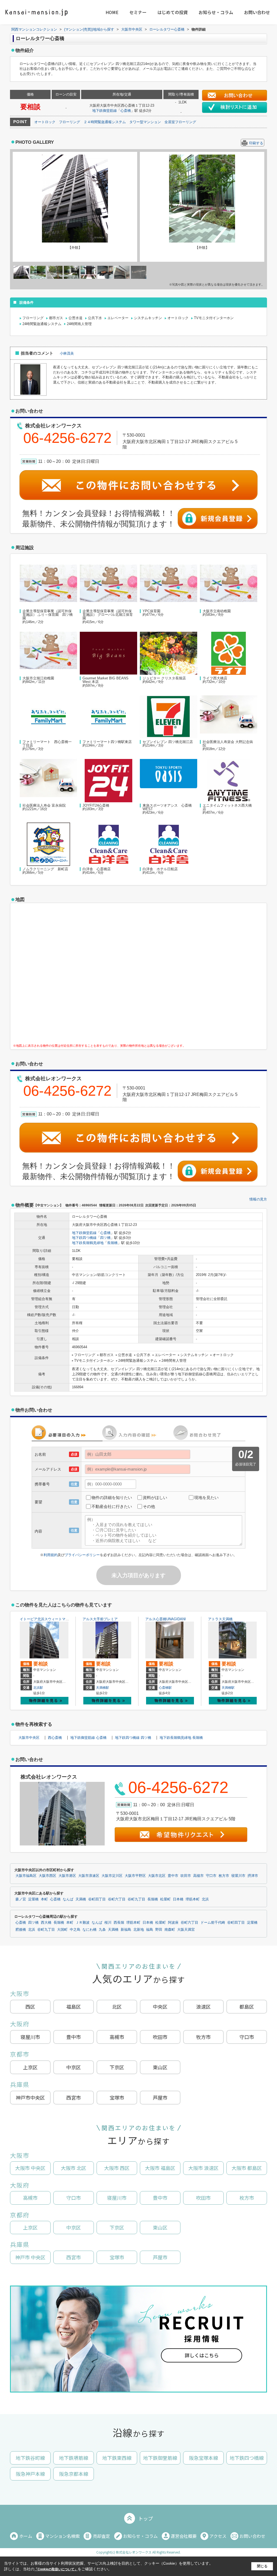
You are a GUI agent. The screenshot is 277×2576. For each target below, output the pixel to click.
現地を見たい (206, 1498)
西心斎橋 (55, 1738)
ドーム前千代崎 (213, 1923)
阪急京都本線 (74, 2474)
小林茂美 (67, 353)
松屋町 (165, 1899)
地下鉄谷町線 (30, 2458)
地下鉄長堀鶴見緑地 (88, 1243)
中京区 (74, 2067)
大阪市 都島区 (247, 2168)
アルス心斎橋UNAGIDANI (166, 1619)
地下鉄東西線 (117, 2458)
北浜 (205, 1899)
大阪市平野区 (135, 1876)
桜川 (108, 1923)
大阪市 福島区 (160, 2168)
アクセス (218, 2536)
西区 (30, 2007)
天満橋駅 (103, 1688)
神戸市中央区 (30, 2097)
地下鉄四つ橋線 (84, 1238)
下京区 (117, 2067)
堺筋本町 (193, 1899)
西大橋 (46, 1923)
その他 (149, 1506)
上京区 (30, 2067)
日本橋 (178, 1899)
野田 (159, 1930)
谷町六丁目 (117, 1899)
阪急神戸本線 (30, 2474)
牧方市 (203, 2037)
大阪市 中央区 (30, 2168)
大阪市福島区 (26, 1876)
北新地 (139, 1930)
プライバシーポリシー (82, 1555)
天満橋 (81, 1899)
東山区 (160, 2067)
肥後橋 (21, 1930)
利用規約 (51, 1555)
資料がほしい (155, 1498)
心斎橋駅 (165, 1688)
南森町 (170, 1930)
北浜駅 (38, 1688)
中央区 (160, 2007)
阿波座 (173, 1923)
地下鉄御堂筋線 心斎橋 (88, 1738)
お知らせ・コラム (216, 12)
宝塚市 (117, 2097)
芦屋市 (160, 2097)
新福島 (126, 1930)
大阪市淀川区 (112, 1876)
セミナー (138, 12)
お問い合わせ (257, 12)
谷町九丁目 (136, 1899)
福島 (150, 1930)
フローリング (70, 122)
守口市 (211, 1876)
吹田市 (186, 1876)
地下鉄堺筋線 (74, 2458)
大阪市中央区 (29, 1738)
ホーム (26, 2536)
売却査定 (101, 2536)
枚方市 (224, 1876)
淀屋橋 (33, 1899)
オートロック (45, 122)
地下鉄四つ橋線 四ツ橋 (133, 1738)
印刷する (256, 143)
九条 (102, 1930)
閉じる (262, 2566)
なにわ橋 (90, 1930)
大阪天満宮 (186, 1930)
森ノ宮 (21, 1899)
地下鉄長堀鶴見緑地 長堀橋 (181, 1738)
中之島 (75, 1930)
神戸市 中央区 (30, 2257)
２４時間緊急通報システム (105, 122)
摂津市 (253, 1876)
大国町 (62, 1930)
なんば (68, 1899)
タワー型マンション (145, 122)
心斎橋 (126, 111)
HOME (112, 12)
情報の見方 (258, 1199)
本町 (44, 1899)
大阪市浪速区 (89, 1876)
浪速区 (203, 2007)
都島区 (247, 2007)
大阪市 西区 (117, 2168)
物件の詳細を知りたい (112, 1498)
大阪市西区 (47, 1876)
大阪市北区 (157, 1876)
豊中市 (173, 1876)
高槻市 (198, 1876)
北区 (117, 2007)
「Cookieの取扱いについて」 (56, 2569)
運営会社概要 (184, 2536)
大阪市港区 (67, 1876)
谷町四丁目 (97, 1899)
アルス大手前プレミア (100, 1619)
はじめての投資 (173, 12)
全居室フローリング (180, 122)
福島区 (74, 2007)
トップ (146, 2518)
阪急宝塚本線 (203, 2458)
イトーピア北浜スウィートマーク (46, 1619)
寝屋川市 (238, 1876)
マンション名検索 (62, 2536)
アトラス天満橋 (220, 1619)
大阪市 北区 (74, 2168)
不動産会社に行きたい (112, 1506)
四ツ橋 (105, 1238)
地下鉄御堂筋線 (105, 111)
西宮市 (74, 2097)
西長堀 (119, 1923)
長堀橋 (112, 1243)
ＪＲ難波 (83, 1923)
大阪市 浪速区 (203, 2168)
